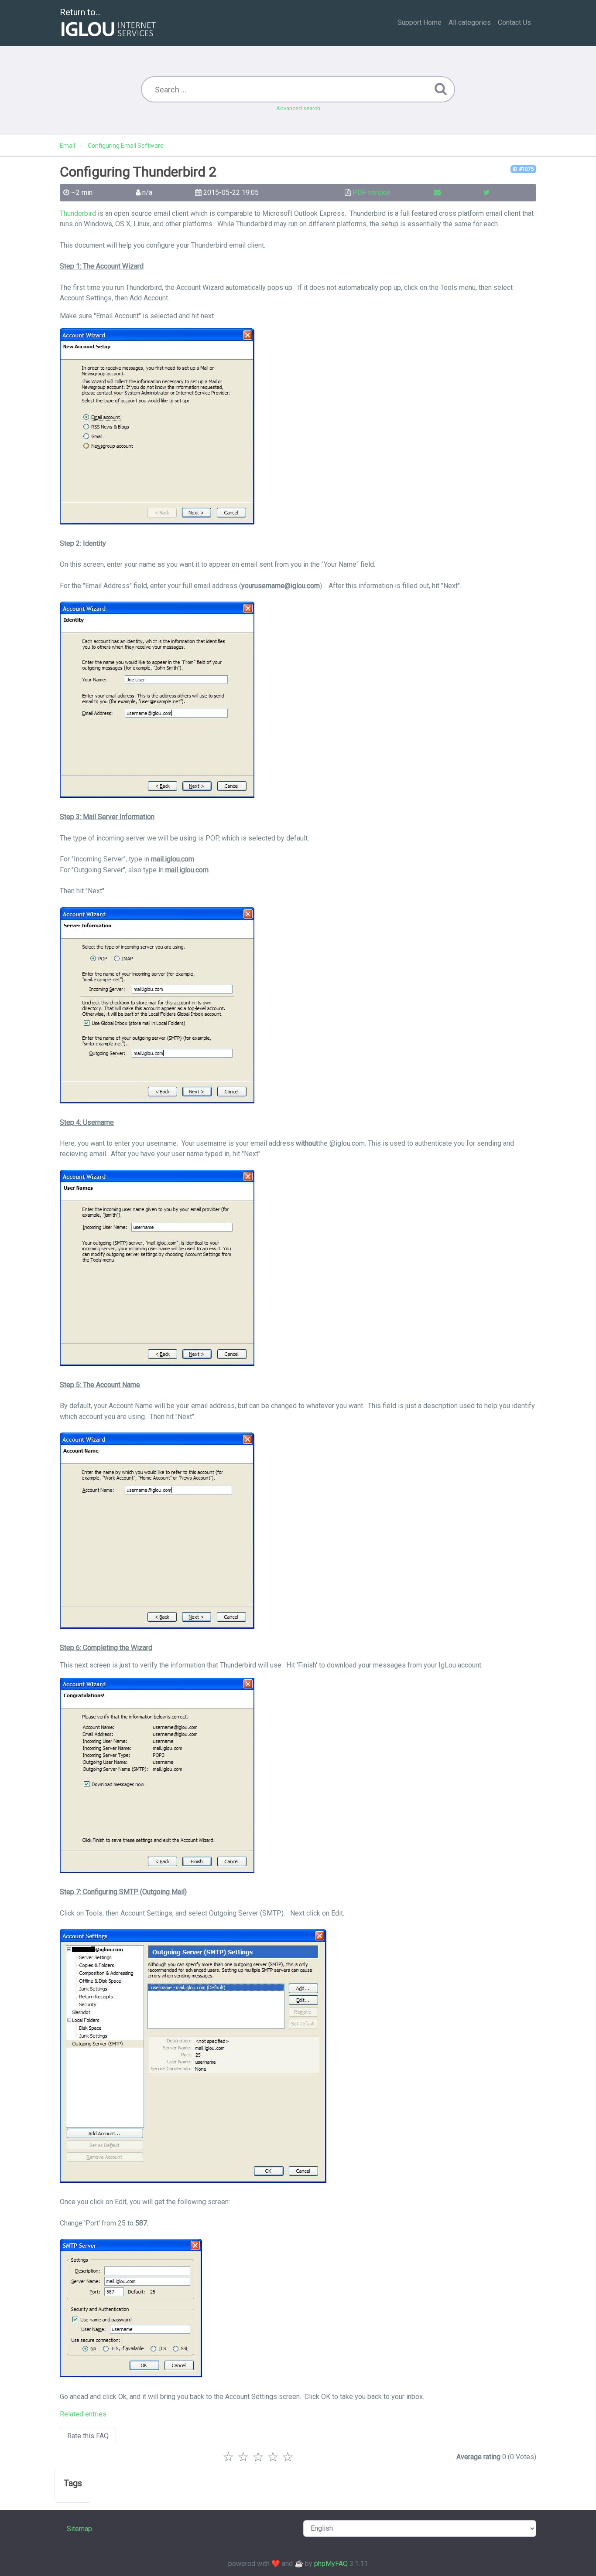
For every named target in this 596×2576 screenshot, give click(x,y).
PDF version (372, 192)
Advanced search (298, 108)
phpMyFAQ (331, 2564)
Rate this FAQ (88, 2436)
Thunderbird (78, 213)
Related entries (83, 2414)
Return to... (80, 12)
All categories (470, 22)
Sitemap (79, 2529)
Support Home (420, 22)
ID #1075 (523, 169)
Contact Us (514, 22)
